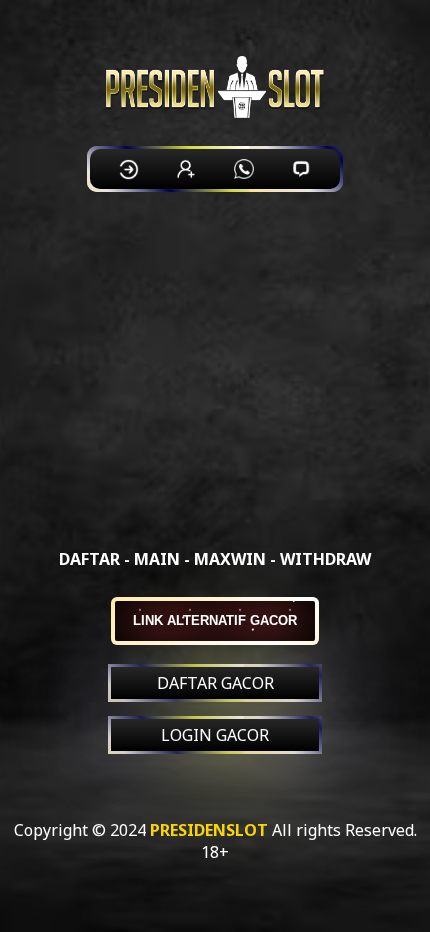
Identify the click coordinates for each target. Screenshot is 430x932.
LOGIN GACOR (215, 735)
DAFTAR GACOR (215, 683)
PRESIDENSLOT (209, 830)
